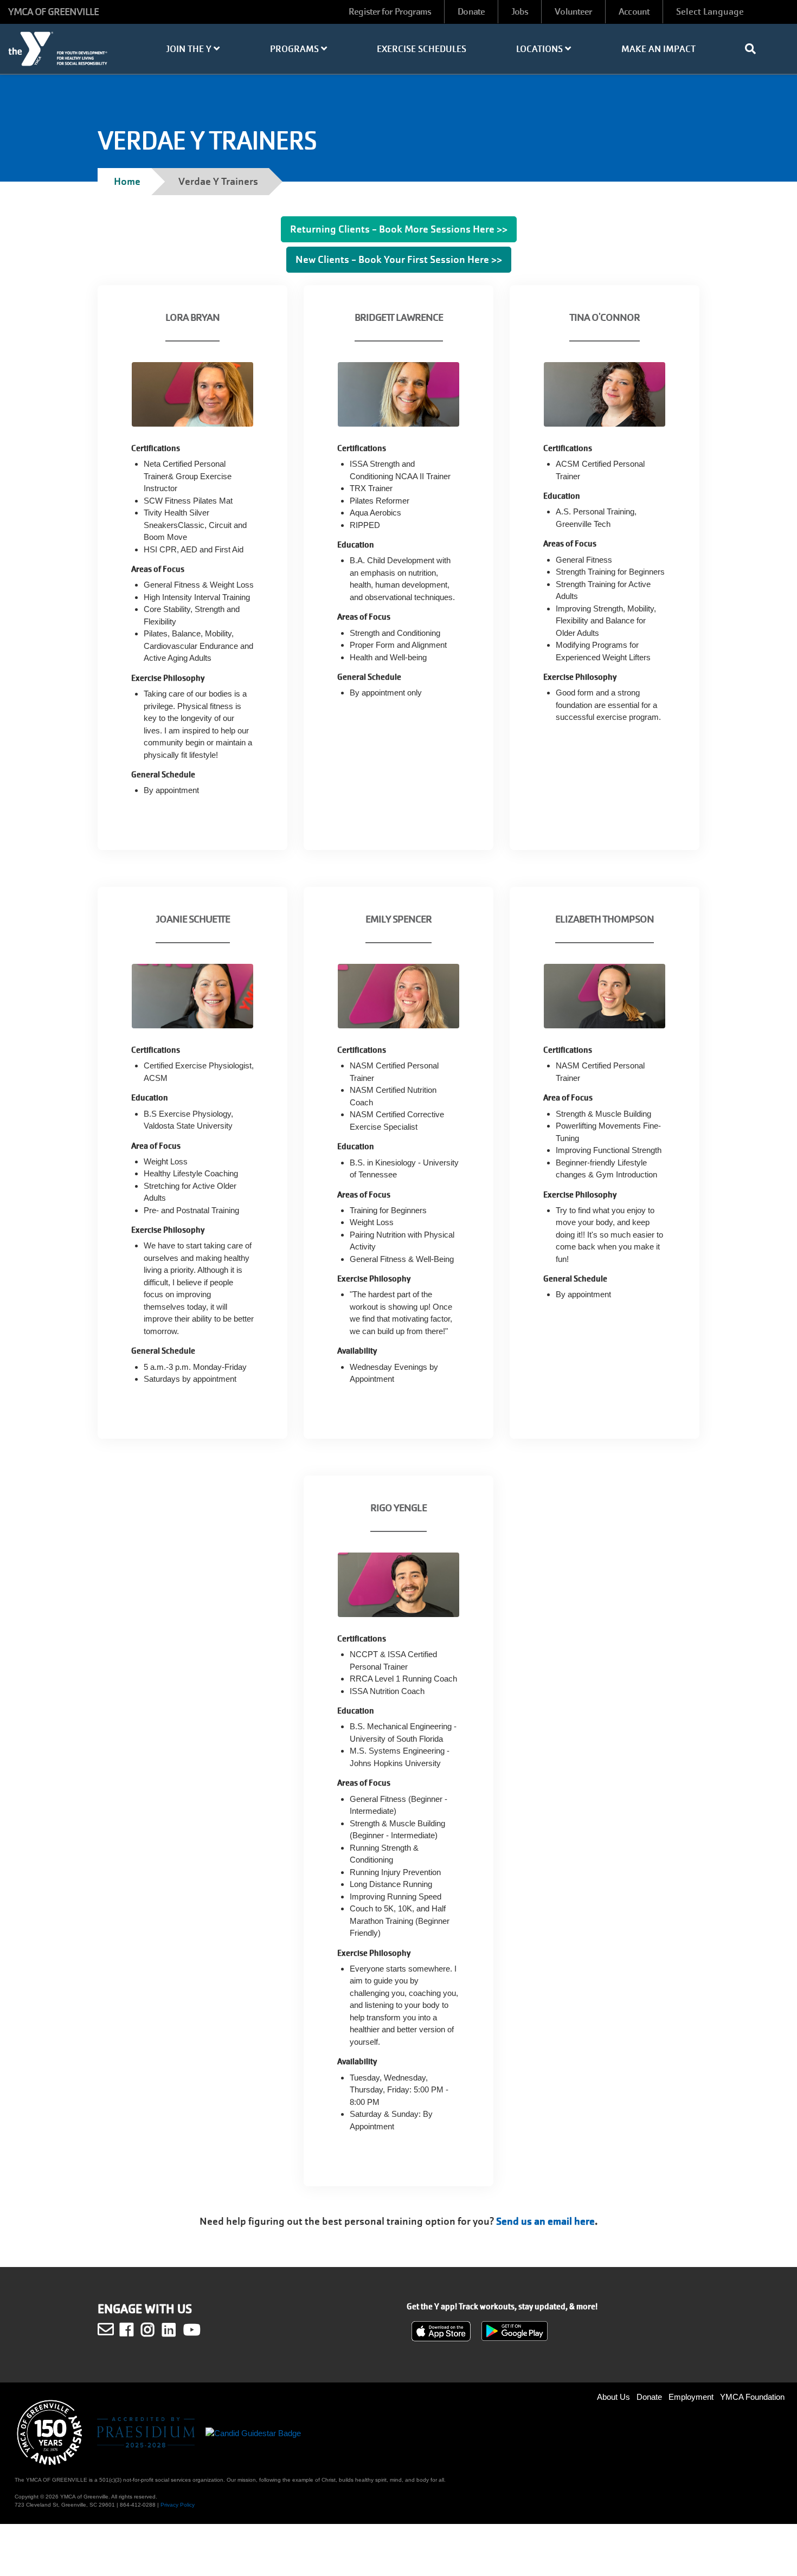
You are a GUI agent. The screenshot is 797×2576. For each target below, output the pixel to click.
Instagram (155, 2330)
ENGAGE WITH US (145, 2309)
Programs (295, 49)
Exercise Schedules (422, 49)
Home (127, 181)
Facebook (134, 2330)
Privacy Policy (178, 2505)
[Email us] (106, 2329)
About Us (613, 2397)
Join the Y (190, 49)
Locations (541, 49)
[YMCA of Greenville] (66, 54)
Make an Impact (658, 49)
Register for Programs (390, 12)
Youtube (191, 2330)
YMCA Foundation (752, 2397)
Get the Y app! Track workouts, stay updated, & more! (502, 2307)
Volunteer (573, 12)
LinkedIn (176, 2330)
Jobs (520, 12)
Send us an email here (545, 2221)
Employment (691, 2397)
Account (634, 12)
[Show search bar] (755, 49)
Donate (471, 12)
